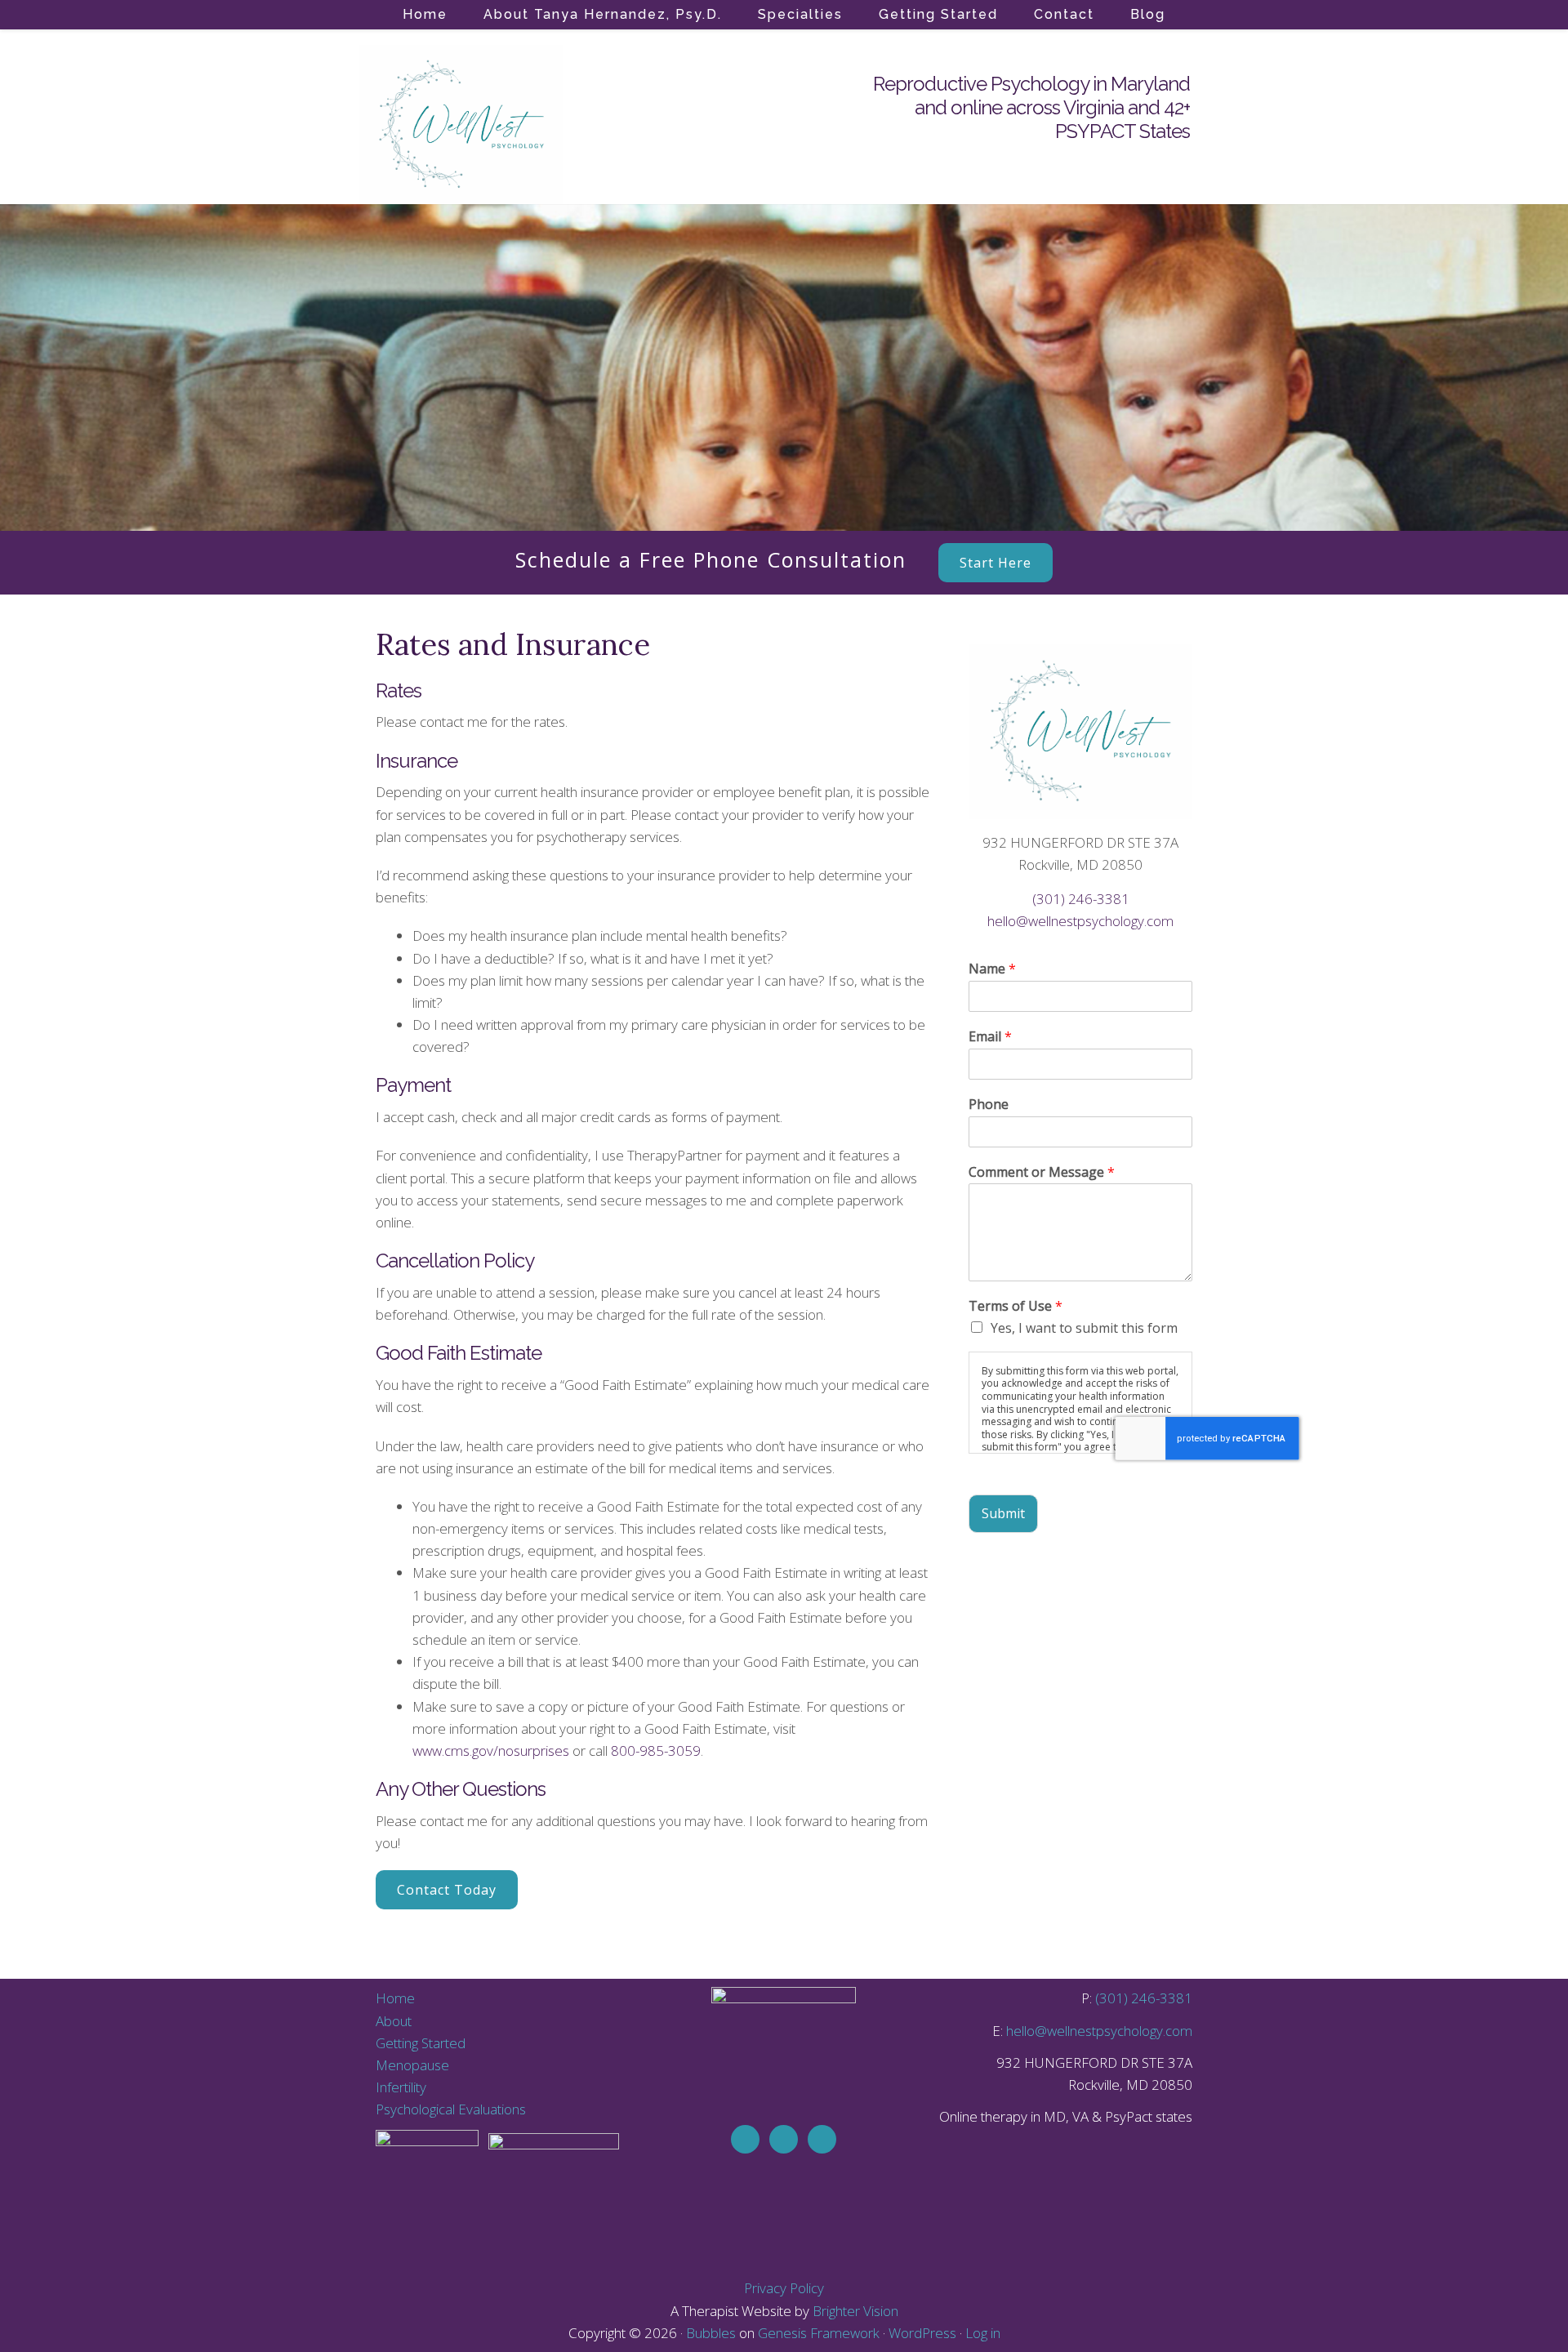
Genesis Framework (819, 2333)
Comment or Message (1042, 1172)
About (394, 2021)
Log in (983, 2333)
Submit (1003, 1513)
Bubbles (711, 2333)
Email (990, 1037)
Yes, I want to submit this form (1084, 1328)
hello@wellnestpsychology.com (1080, 921)
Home (395, 1998)
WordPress (922, 2333)
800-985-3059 (656, 1751)
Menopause (412, 2065)
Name (992, 969)
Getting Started (421, 2043)
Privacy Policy (784, 2288)
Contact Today (447, 1890)
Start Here (996, 563)
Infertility (401, 2087)
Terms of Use (1016, 1306)
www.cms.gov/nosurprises (491, 1751)
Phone (989, 1105)
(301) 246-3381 (1081, 899)
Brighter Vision (855, 2311)
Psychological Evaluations (451, 2109)
